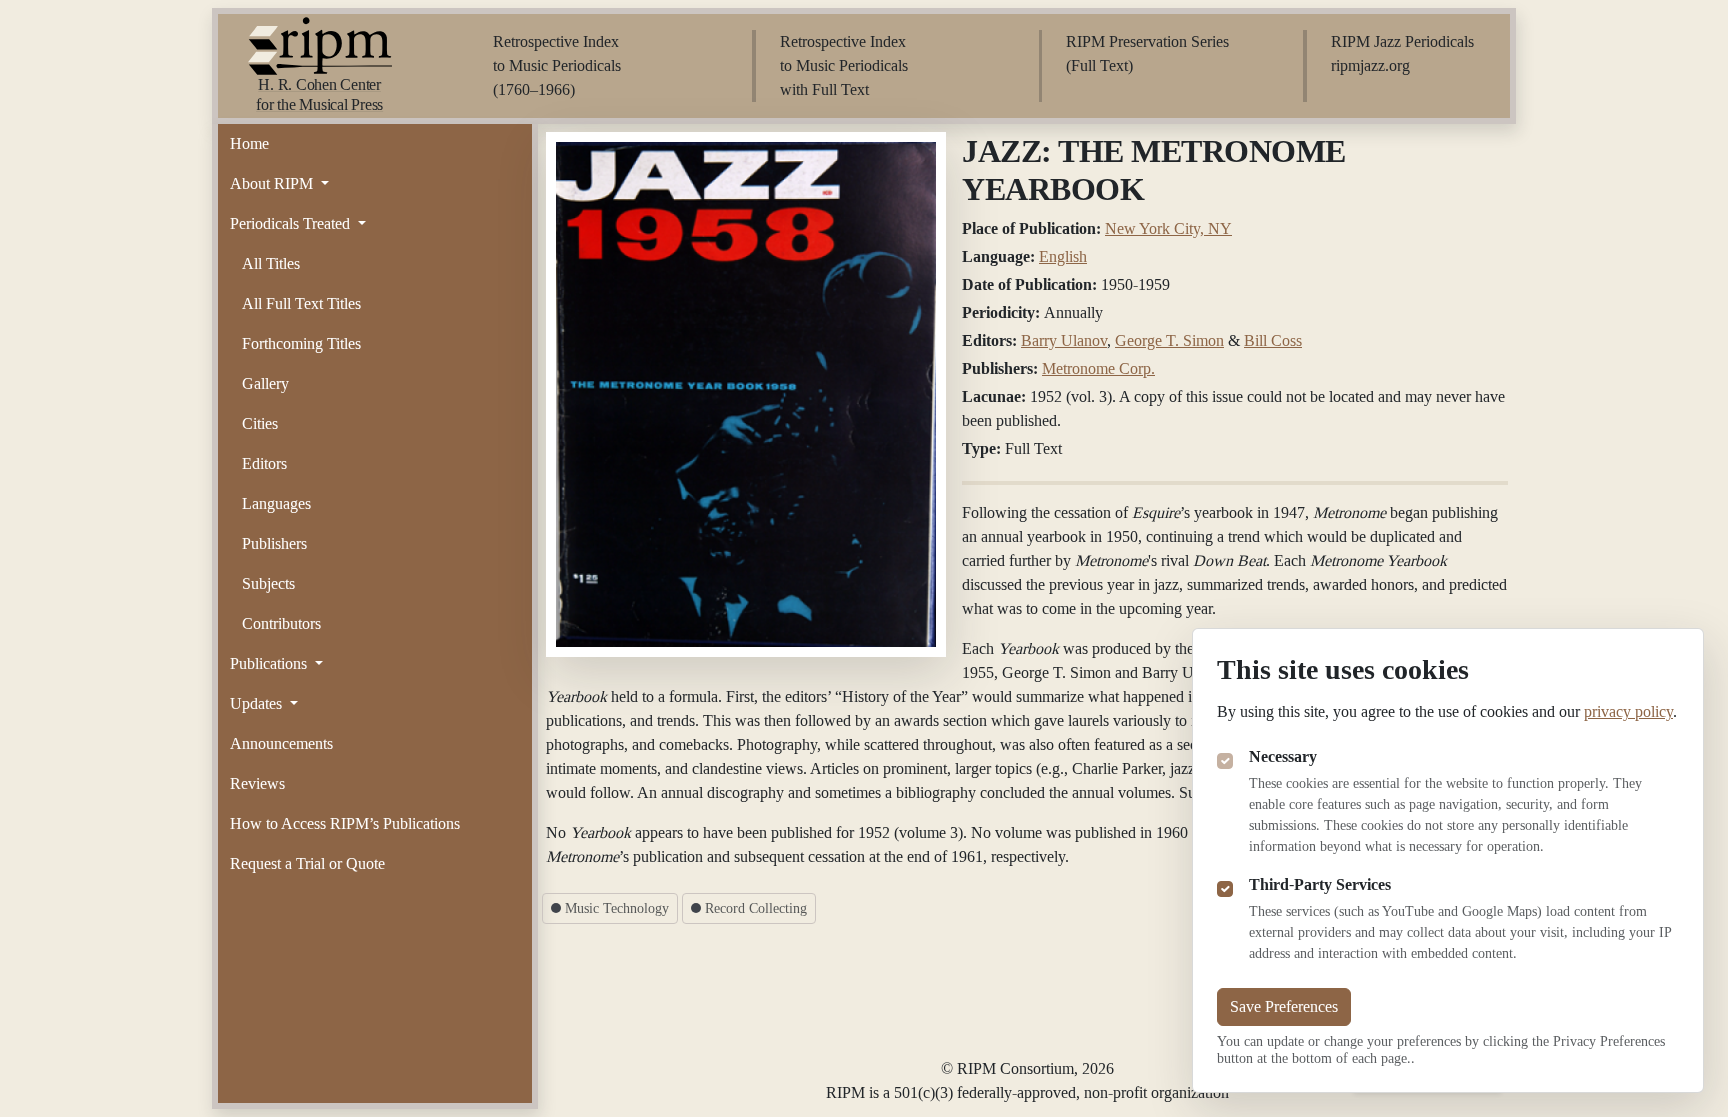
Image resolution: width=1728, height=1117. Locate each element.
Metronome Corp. (1098, 368)
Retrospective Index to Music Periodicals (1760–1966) (557, 65)
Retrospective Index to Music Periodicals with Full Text (844, 65)
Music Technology (615, 908)
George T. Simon (1169, 340)
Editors (264, 463)
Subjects (268, 583)
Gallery (265, 383)
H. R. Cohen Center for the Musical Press (319, 94)
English (1063, 256)
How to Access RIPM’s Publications (345, 823)
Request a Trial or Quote (307, 863)
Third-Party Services (1320, 884)
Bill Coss (1273, 340)
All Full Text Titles (301, 303)
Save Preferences (1284, 1006)
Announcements (281, 743)
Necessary (1283, 756)
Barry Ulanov (1064, 340)
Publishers (274, 543)
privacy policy (1628, 711)
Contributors (281, 623)
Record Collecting (754, 908)
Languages (276, 503)
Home (249, 143)
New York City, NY (1168, 228)
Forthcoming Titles (301, 343)
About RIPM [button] (273, 183)
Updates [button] (258, 703)
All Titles (271, 263)
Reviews (257, 783)
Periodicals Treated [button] (292, 223)
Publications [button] (270, 663)
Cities (260, 423)
